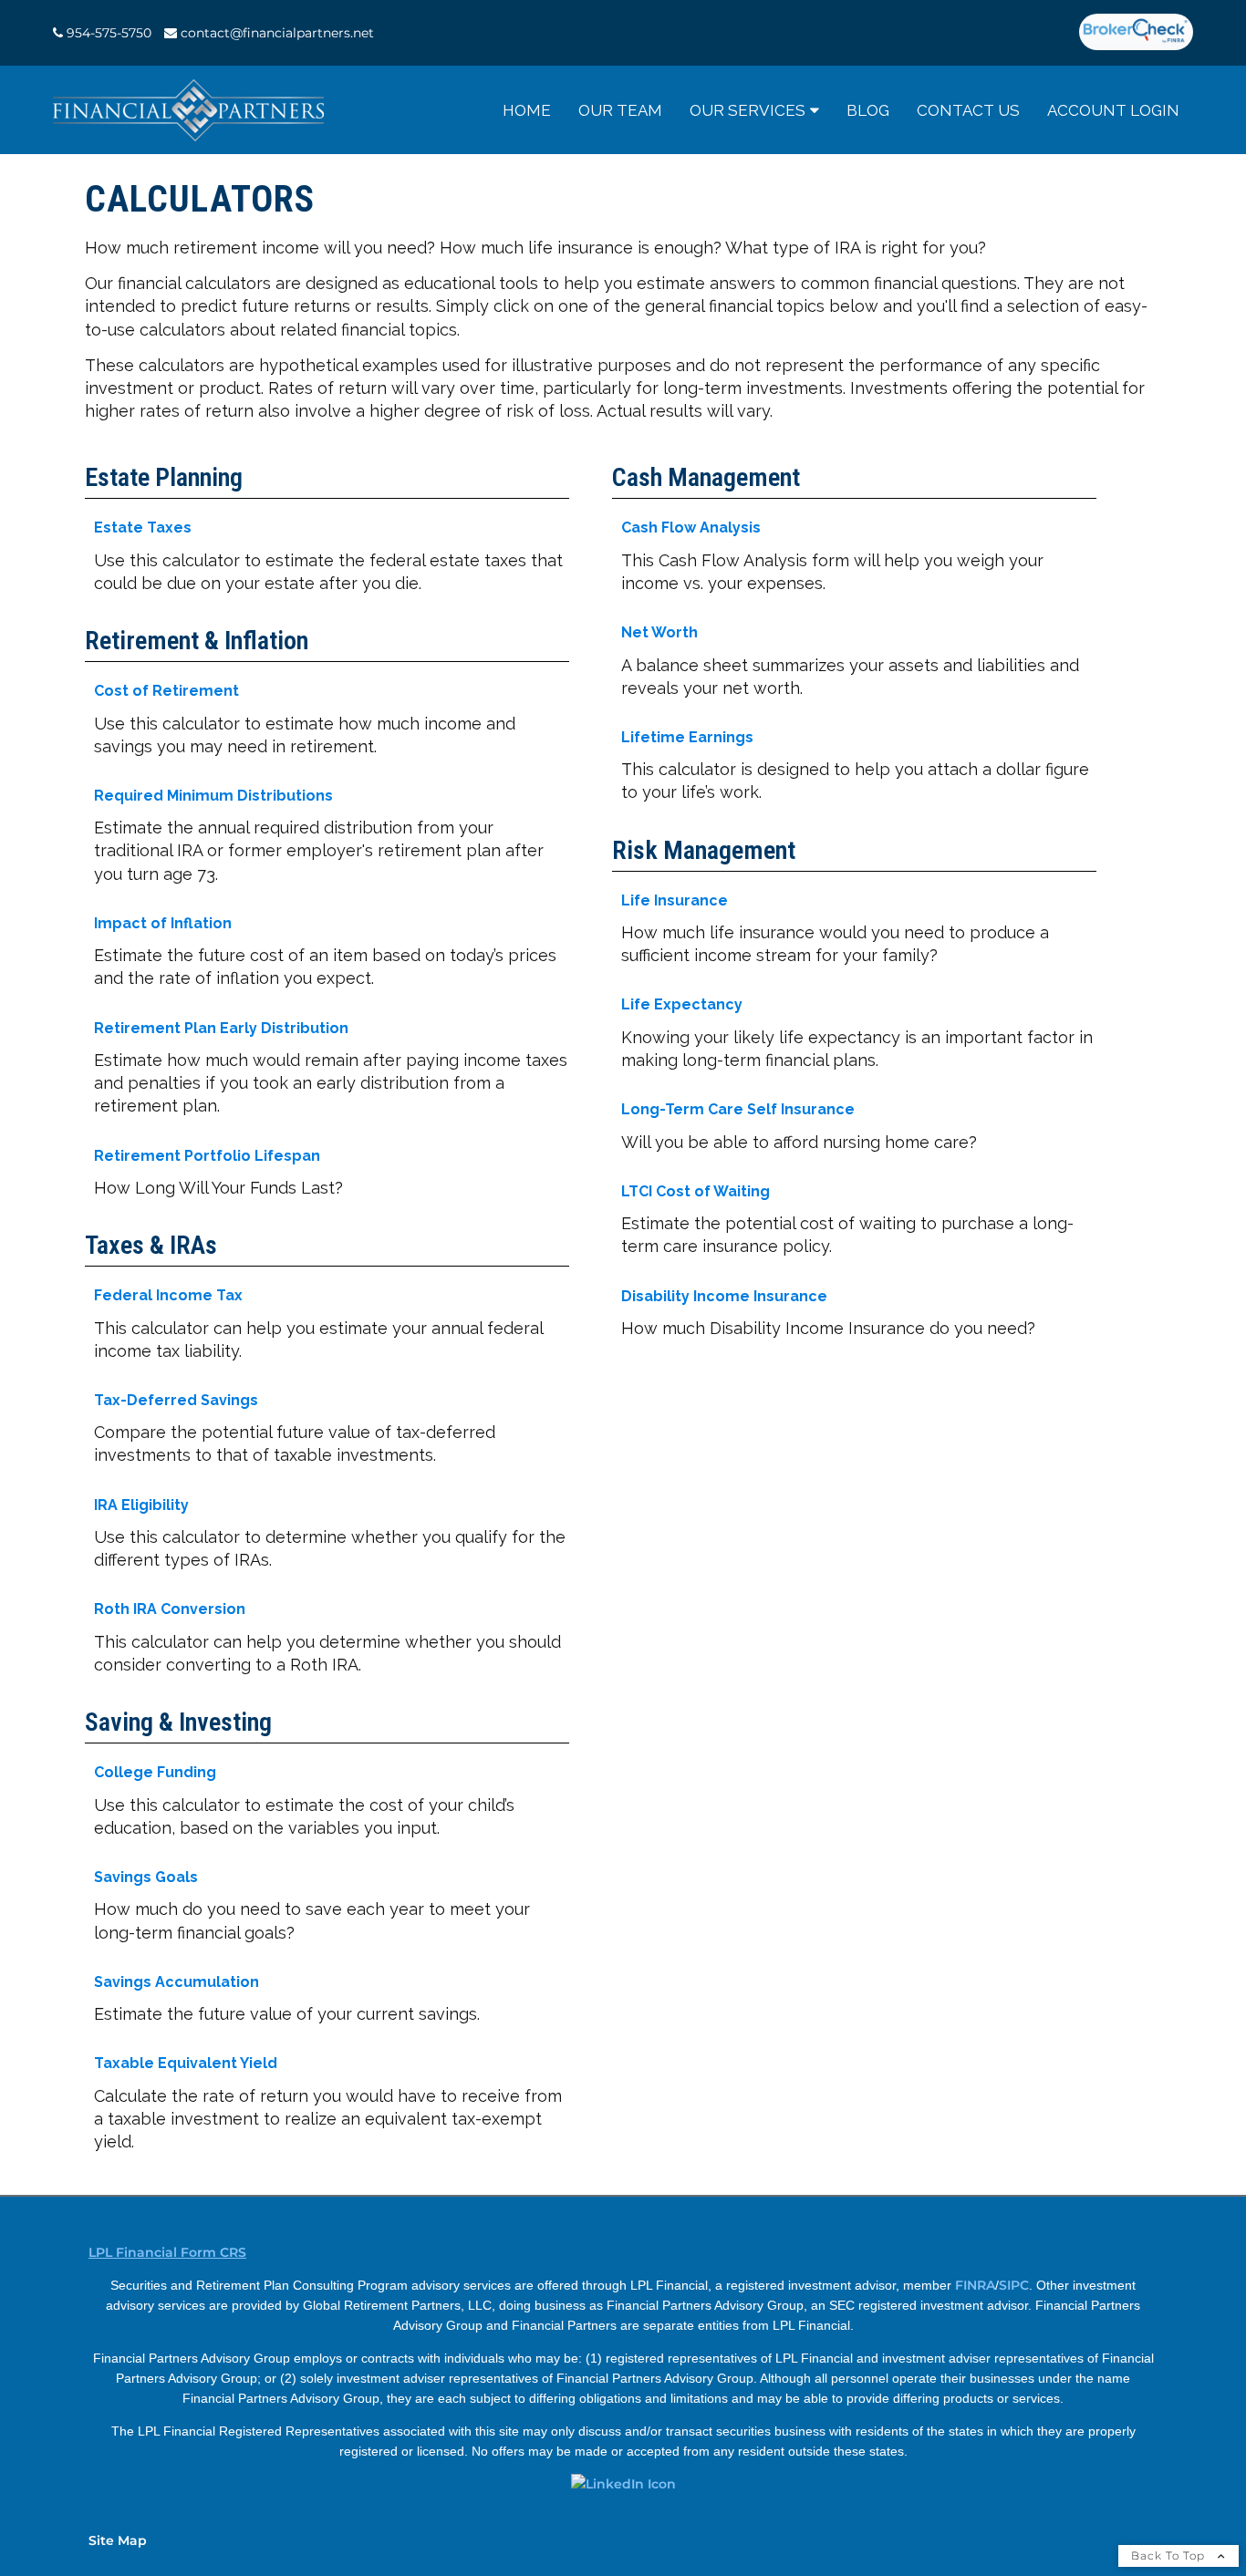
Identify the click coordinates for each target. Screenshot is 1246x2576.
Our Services (748, 110)
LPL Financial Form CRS (167, 2252)
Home (527, 110)
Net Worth (659, 632)
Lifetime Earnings (687, 737)
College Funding (155, 1772)
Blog (868, 110)
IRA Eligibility (141, 1505)
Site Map (118, 2540)
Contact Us (968, 110)
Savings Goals (146, 1877)
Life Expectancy (682, 1004)
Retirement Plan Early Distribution (221, 1028)
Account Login (1113, 110)
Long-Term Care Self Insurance (738, 1109)
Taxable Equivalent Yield (186, 2063)
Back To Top (1170, 2555)
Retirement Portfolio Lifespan (207, 1156)
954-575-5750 (109, 33)
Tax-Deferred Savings (176, 1400)
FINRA (975, 2285)
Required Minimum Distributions (213, 796)
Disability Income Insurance (724, 1296)
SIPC (1014, 2285)
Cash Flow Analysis (691, 528)
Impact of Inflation (163, 923)
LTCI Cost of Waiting (696, 1191)
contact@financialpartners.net (277, 33)
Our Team (620, 110)
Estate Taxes (143, 528)
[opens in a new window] (1136, 33)
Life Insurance (675, 900)
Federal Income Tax (168, 1295)
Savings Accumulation (177, 1982)
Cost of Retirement (166, 691)
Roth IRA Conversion (170, 1609)
